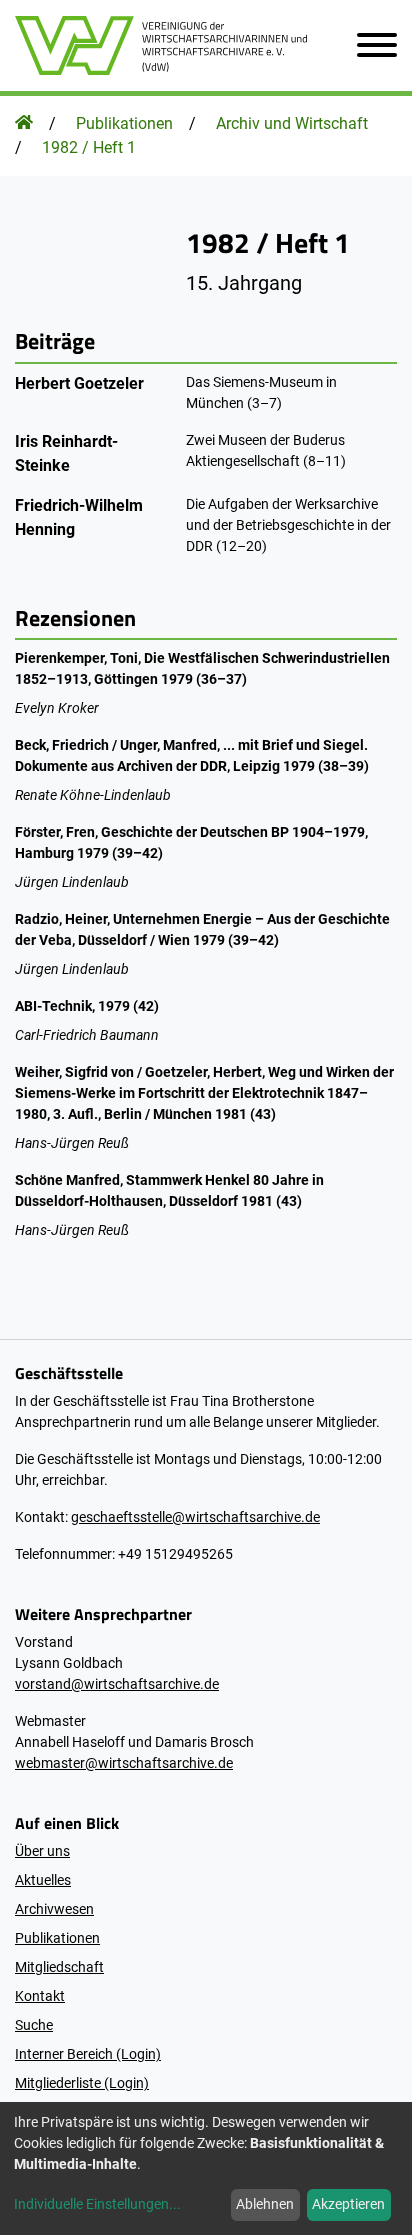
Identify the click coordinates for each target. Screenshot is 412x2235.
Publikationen (124, 123)
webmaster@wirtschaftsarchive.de (124, 1763)
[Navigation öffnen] (369, 45)
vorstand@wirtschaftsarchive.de (117, 1684)
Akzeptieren (348, 2204)
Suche (34, 2025)
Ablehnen (265, 2204)
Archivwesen (54, 1909)
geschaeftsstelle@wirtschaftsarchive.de (195, 1517)
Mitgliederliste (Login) (82, 2083)
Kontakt (40, 1996)
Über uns (42, 1851)
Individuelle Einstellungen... (97, 2204)
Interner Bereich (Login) (88, 2054)
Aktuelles (43, 1880)
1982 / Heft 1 (89, 147)
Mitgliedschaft (59, 1967)
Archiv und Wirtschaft (292, 123)
